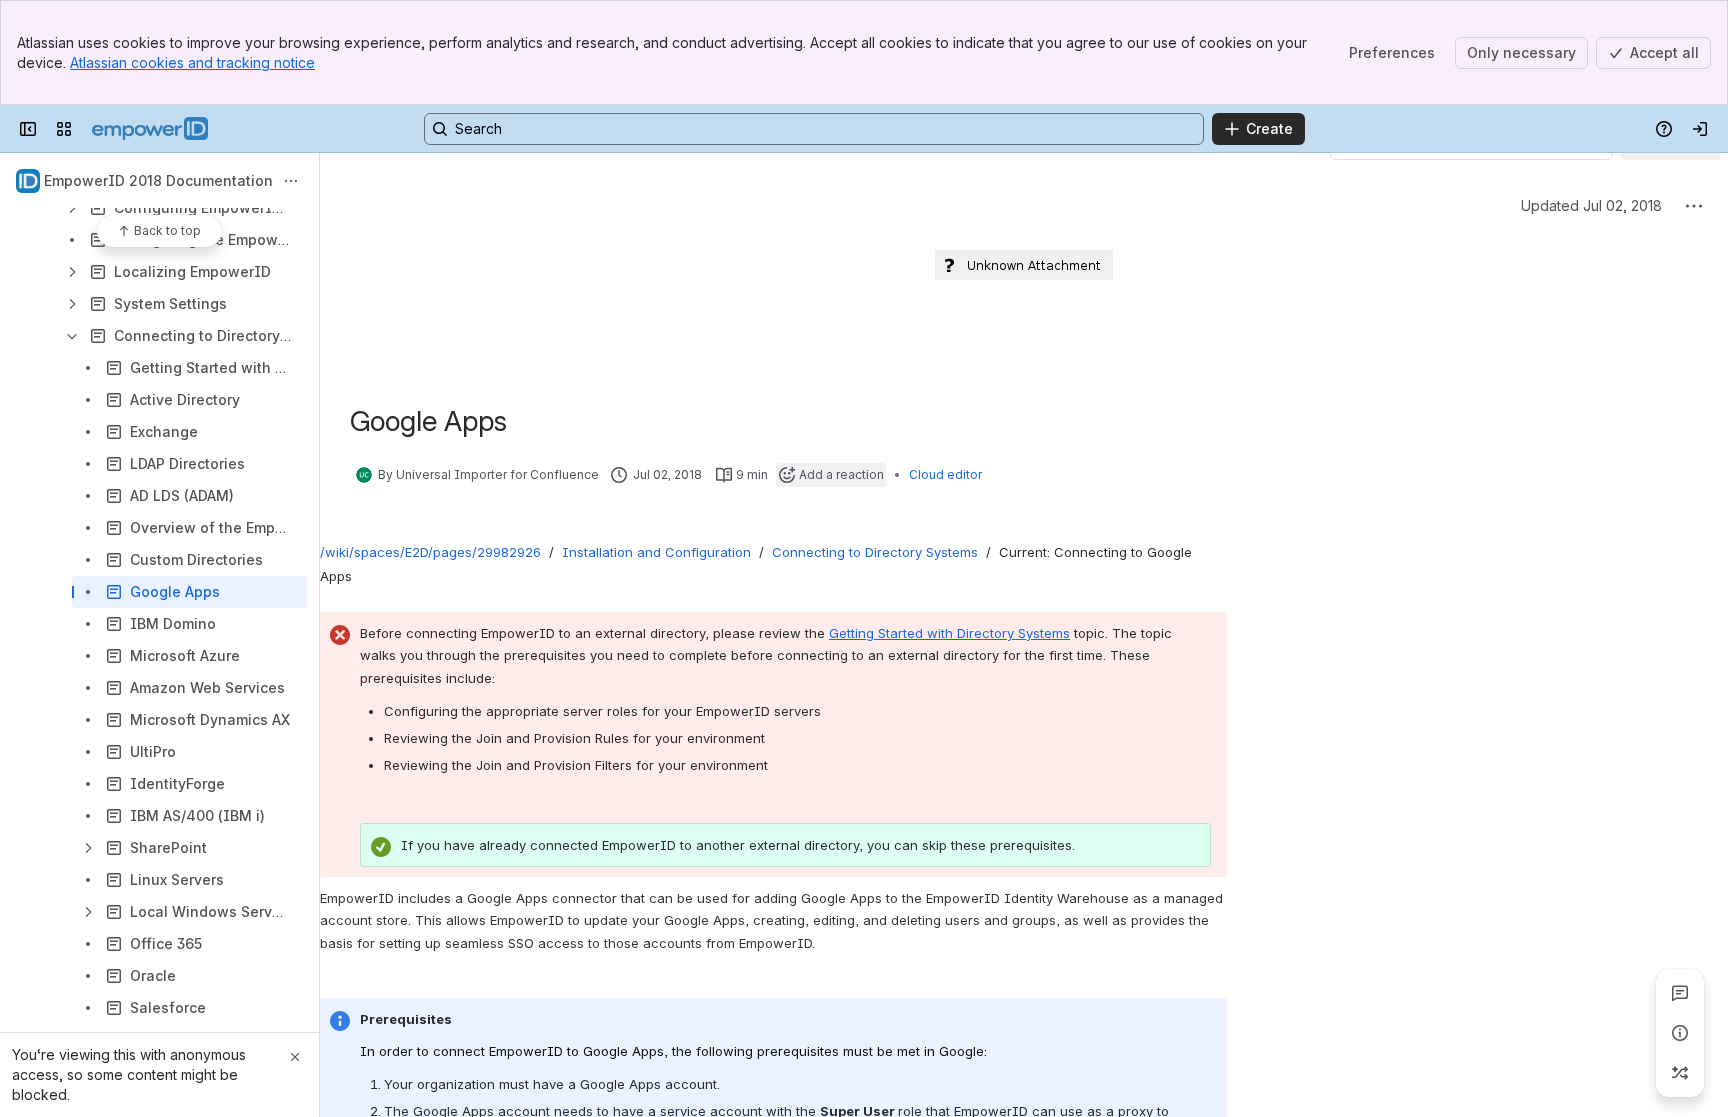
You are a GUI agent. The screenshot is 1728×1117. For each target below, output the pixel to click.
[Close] (295, 1057)
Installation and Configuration (656, 552)
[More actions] (291, 181)
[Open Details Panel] (1680, 1033)
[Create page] (1680, 1073)
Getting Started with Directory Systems (949, 633)
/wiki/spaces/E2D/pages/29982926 (430, 552)
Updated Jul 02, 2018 (1591, 205)
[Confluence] (150, 129)
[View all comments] (1680, 993)
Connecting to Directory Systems (875, 552)
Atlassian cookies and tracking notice (192, 62)
